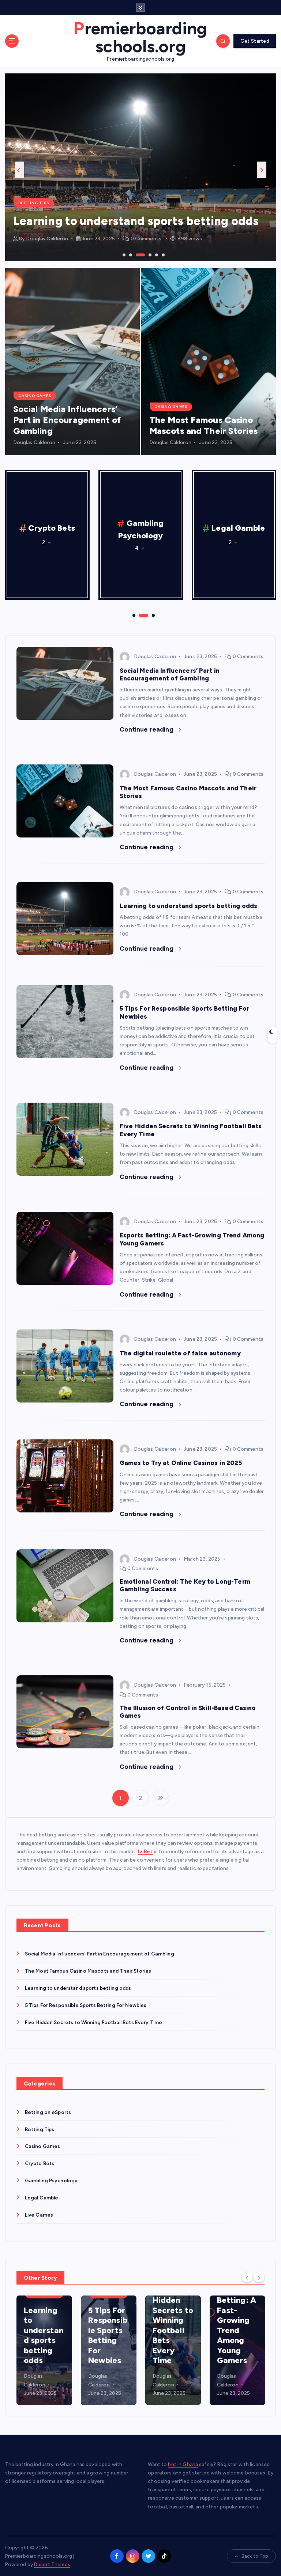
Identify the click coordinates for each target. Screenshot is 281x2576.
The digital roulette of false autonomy (180, 1353)
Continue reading (147, 729)
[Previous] (247, 2277)
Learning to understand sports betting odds (189, 906)
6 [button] (162, 254)
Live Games (238, 528)
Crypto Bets (40, 2163)
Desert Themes (52, 2564)
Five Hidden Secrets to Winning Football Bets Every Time (93, 2022)
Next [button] (262, 170)
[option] (141, 167)
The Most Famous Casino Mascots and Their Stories (203, 425)
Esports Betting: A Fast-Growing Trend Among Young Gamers (237, 2325)
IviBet (145, 1851)
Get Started (255, 41)
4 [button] (143, 254)
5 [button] (156, 254)
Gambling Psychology (45, 188)
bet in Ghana (183, 2464)
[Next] (259, 2277)
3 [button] (136, 254)
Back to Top (255, 2556)
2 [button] (130, 254)
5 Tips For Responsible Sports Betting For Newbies (86, 2005)
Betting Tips (40, 2129)
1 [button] (123, 254)
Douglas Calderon (47, 239)
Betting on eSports (48, 2112)
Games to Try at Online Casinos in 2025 (181, 1463)
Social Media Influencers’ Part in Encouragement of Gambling (67, 420)
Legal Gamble (145, 528)
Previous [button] (19, 170)
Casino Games (35, 396)
